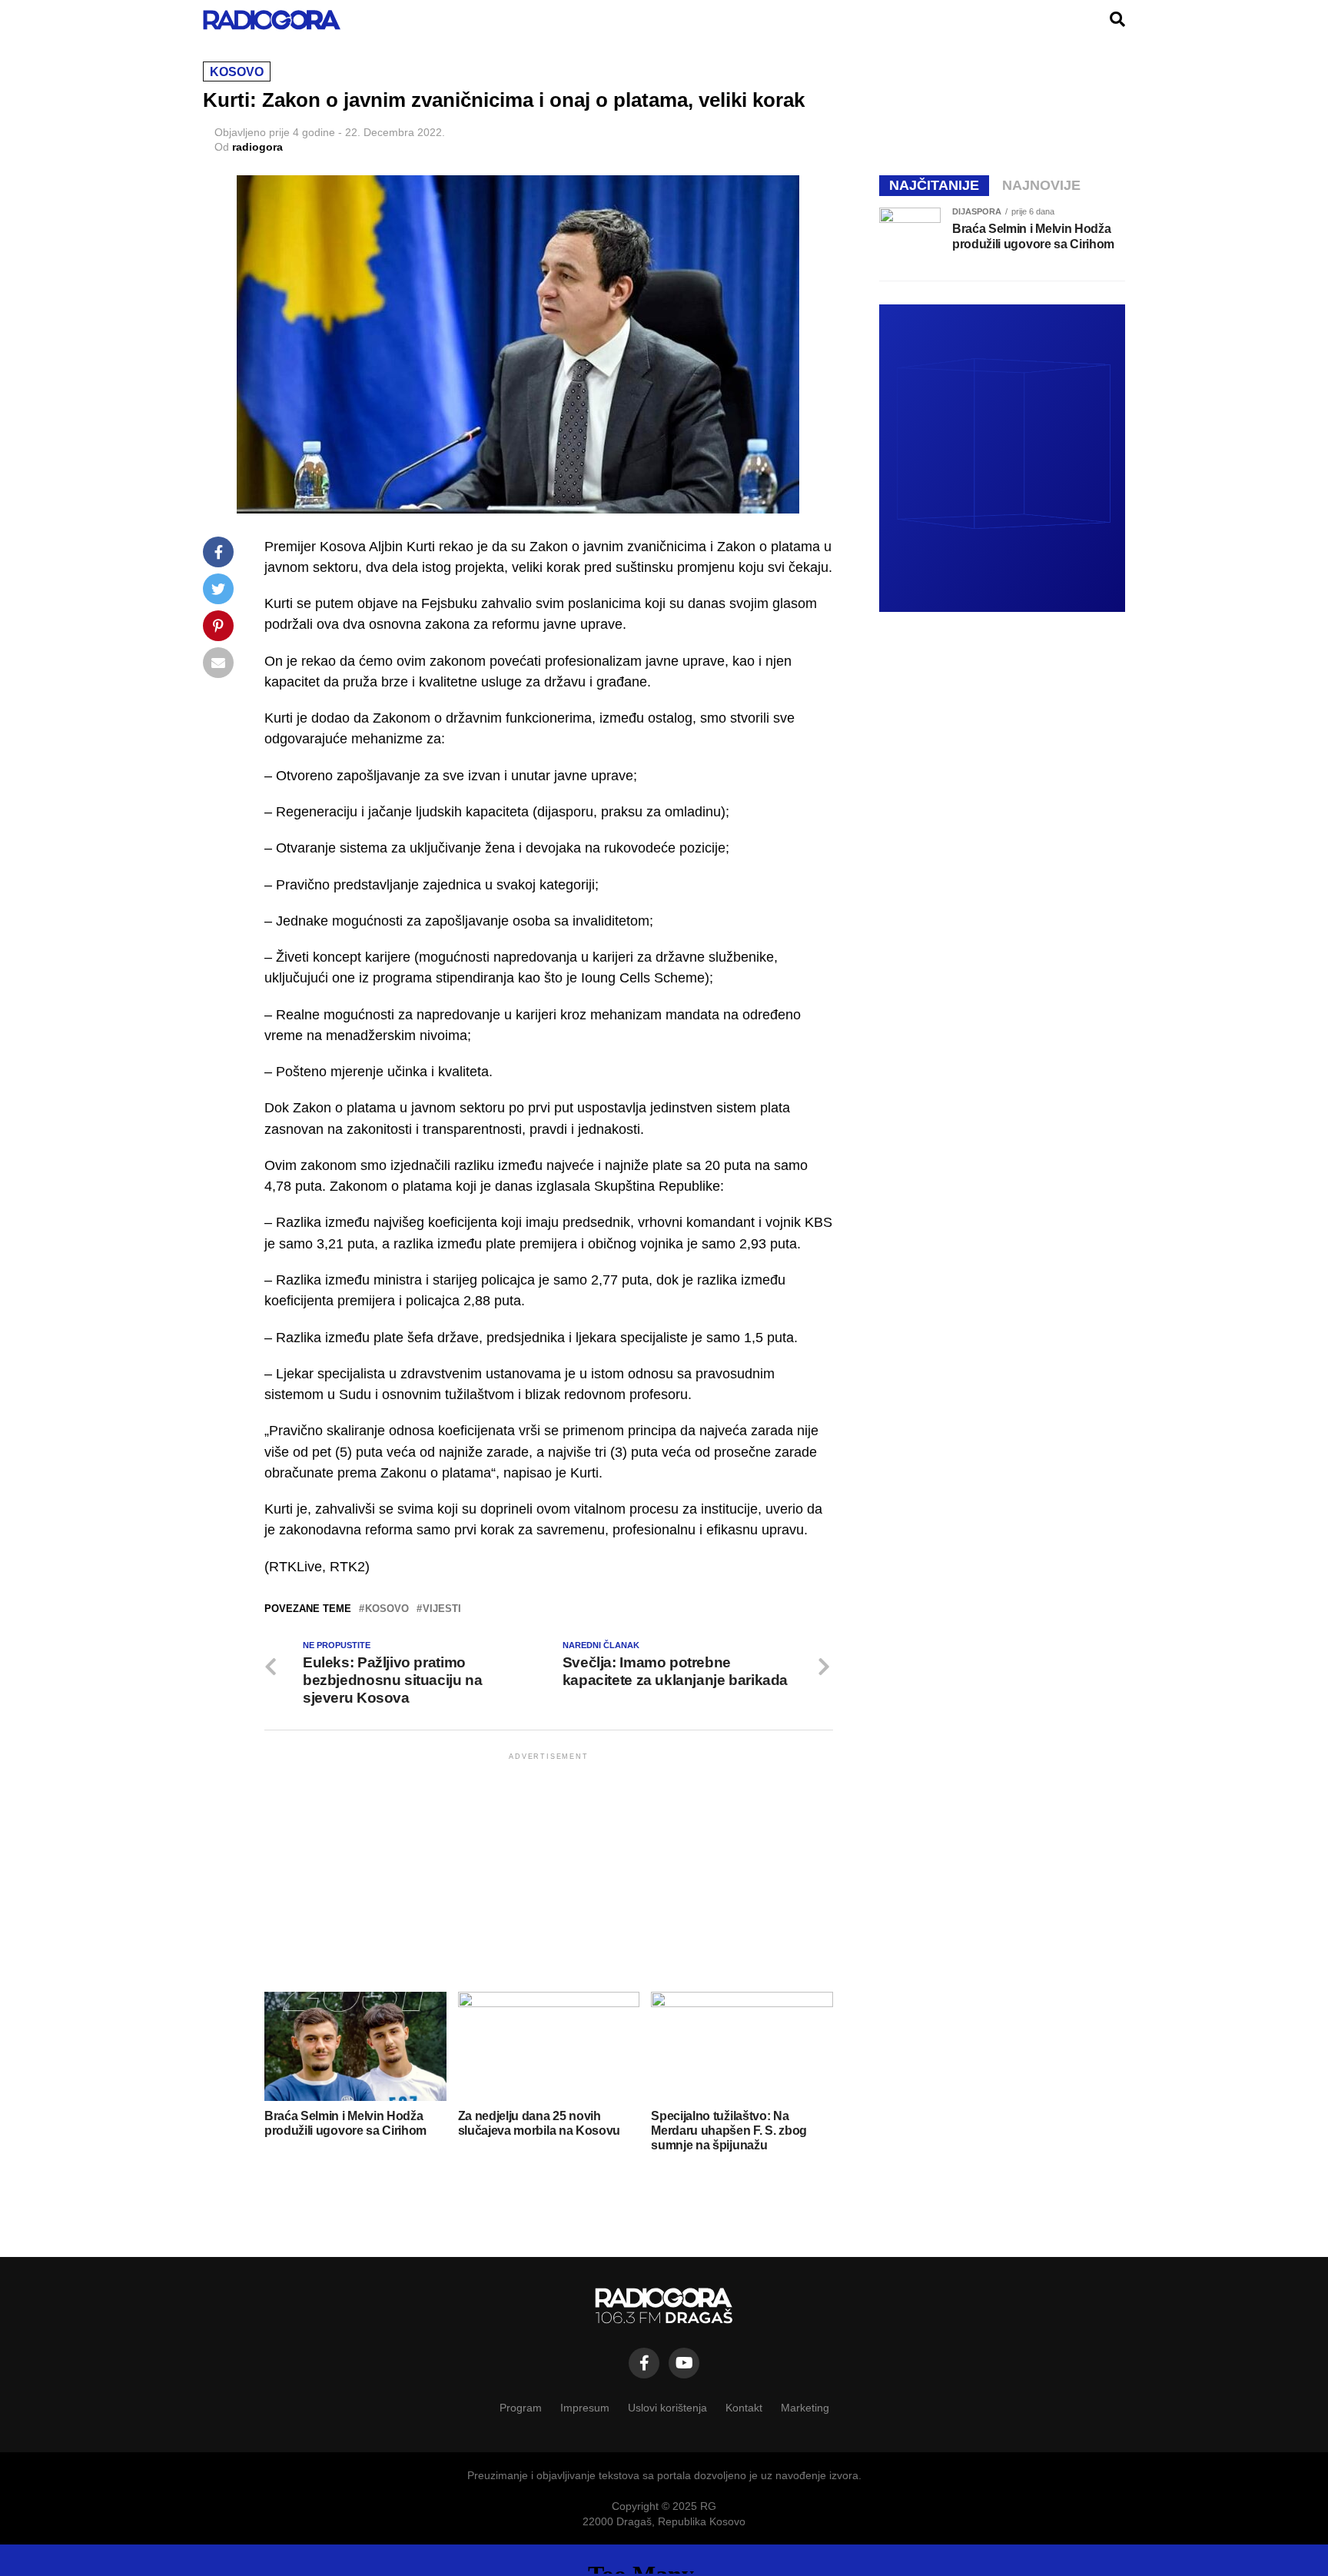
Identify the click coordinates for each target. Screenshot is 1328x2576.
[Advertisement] (549, 1871)
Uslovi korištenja (667, 2408)
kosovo (387, 1609)
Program (521, 2408)
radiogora (257, 147)
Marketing (805, 2408)
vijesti (442, 1609)
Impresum (585, 2408)
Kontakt (744, 2408)
